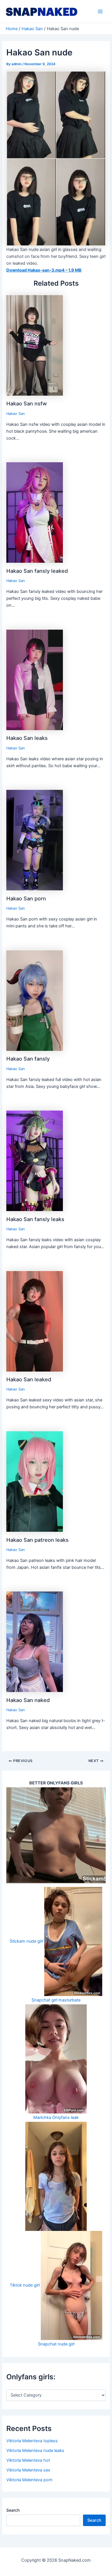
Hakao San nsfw (27, 403)
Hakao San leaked (29, 1379)
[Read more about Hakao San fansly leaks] (35, 1161)
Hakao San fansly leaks (35, 1219)
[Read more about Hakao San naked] (35, 1641)
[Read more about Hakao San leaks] (35, 680)
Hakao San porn (26, 898)
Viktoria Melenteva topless (32, 2441)
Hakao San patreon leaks (37, 1540)
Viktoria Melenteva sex (28, 2470)
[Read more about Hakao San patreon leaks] (35, 1481)
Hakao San (16, 414)
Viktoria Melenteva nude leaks (35, 2451)
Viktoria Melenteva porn (29, 2480)
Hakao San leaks (27, 738)
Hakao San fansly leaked (37, 571)
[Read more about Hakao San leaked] (35, 1321)
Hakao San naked (28, 1700)
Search (13, 2510)
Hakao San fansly (28, 1059)
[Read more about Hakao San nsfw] (35, 345)
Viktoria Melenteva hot (28, 2460)
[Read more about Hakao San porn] (35, 840)
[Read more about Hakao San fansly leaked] (35, 512)
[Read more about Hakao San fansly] (35, 1000)
